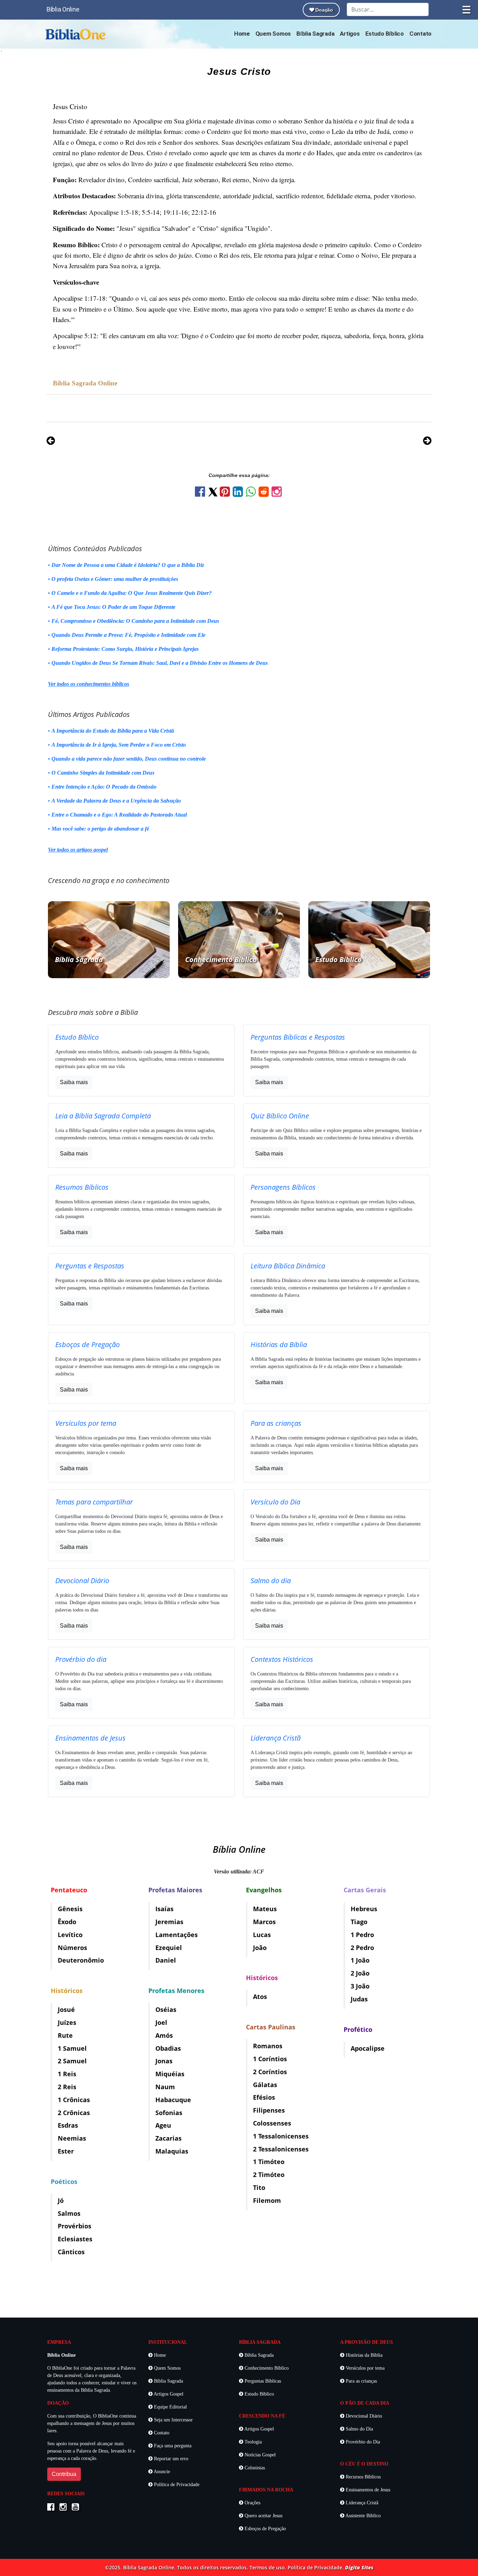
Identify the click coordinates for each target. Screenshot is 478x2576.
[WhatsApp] (252, 494)
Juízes (67, 2022)
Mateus (265, 1909)
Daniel (166, 1960)
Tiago (359, 1922)
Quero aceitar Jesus (263, 2516)
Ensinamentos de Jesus (367, 2490)
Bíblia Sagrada (315, 34)
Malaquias (172, 2151)
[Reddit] (265, 494)
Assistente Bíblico (363, 2516)
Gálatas (265, 2085)
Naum (165, 2087)
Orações (252, 2503)
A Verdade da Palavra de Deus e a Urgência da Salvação (116, 801)
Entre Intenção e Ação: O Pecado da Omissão (104, 787)
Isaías (164, 1909)
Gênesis (70, 1909)
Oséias (166, 2009)
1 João (360, 1960)
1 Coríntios (270, 2059)
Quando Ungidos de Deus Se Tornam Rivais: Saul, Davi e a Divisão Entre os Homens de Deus (160, 663)
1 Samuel (72, 2048)
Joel (161, 2022)
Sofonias (169, 2113)
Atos (260, 1997)
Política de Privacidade (176, 2485)
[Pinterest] (226, 494)
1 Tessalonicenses (281, 2136)
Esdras (68, 2125)
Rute (65, 2035)
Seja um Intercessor (173, 2420)
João (260, 1948)
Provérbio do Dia (362, 2442)
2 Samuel (72, 2061)
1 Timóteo (269, 2162)
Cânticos (71, 2252)
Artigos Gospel (168, 2394)
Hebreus (364, 1909)
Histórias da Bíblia (363, 2355)
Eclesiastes (75, 2239)
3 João (360, 1986)
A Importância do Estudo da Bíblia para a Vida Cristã (113, 731)
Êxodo (67, 1922)
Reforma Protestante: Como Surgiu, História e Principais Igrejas (125, 649)
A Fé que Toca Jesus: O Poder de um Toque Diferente (113, 607)
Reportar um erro (170, 2459)
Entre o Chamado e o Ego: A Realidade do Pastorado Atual (119, 815)
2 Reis (67, 2087)
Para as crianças (361, 2381)
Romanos (268, 2046)
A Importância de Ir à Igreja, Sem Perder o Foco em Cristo (119, 745)
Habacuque (173, 2100)
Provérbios (75, 2226)
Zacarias (168, 2138)
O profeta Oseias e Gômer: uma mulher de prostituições (115, 579)
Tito (259, 2187)
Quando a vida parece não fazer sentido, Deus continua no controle (129, 759)
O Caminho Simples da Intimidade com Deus (103, 773)
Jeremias (169, 1922)
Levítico (70, 1935)
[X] (213, 492)
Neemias (72, 2138)
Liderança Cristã (361, 2503)
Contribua (64, 2474)
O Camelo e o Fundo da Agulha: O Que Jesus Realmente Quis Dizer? (132, 593)
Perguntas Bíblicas (262, 2381)
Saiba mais (74, 1082)
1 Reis (67, 2074)
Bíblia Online (63, 9)
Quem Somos (273, 34)
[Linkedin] (239, 494)
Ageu (163, 2125)
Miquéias (170, 2074)
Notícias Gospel (259, 2455)
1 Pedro (362, 1935)
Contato (420, 34)
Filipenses (269, 2110)
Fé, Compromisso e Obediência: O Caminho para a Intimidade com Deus (135, 621)
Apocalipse (368, 2048)
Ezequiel (169, 1948)
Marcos (264, 1922)
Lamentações (177, 1935)
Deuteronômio (81, 1960)
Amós (164, 2035)
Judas (359, 1999)
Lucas (262, 1935)
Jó (61, 2200)
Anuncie (161, 2472)
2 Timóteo (269, 2175)
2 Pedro (362, 1948)
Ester (66, 2151)
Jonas (164, 2061)
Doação (324, 10)
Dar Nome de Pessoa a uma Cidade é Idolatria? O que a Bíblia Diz (128, 565)
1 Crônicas (74, 2100)
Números (72, 1948)
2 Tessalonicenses (281, 2149)
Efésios (264, 2097)
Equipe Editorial (170, 2407)
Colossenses (272, 2123)
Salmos (69, 2213)
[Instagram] (277, 494)
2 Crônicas (74, 2113)
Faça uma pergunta (172, 2446)
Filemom (267, 2200)
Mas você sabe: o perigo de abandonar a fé (100, 829)
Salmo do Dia (359, 2429)
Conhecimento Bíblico (266, 2368)
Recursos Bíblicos (363, 2477)
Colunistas (254, 2468)
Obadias (168, 2048)
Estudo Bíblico (385, 34)
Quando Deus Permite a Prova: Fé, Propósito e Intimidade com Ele (128, 635)
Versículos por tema (364, 2368)
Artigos (350, 34)
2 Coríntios (270, 2072)
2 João (360, 1973)
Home (242, 34)
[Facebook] (201, 494)
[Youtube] (77, 2508)
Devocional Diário (363, 2416)
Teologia (252, 2442)
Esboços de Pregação (265, 2529)
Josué (66, 2009)
